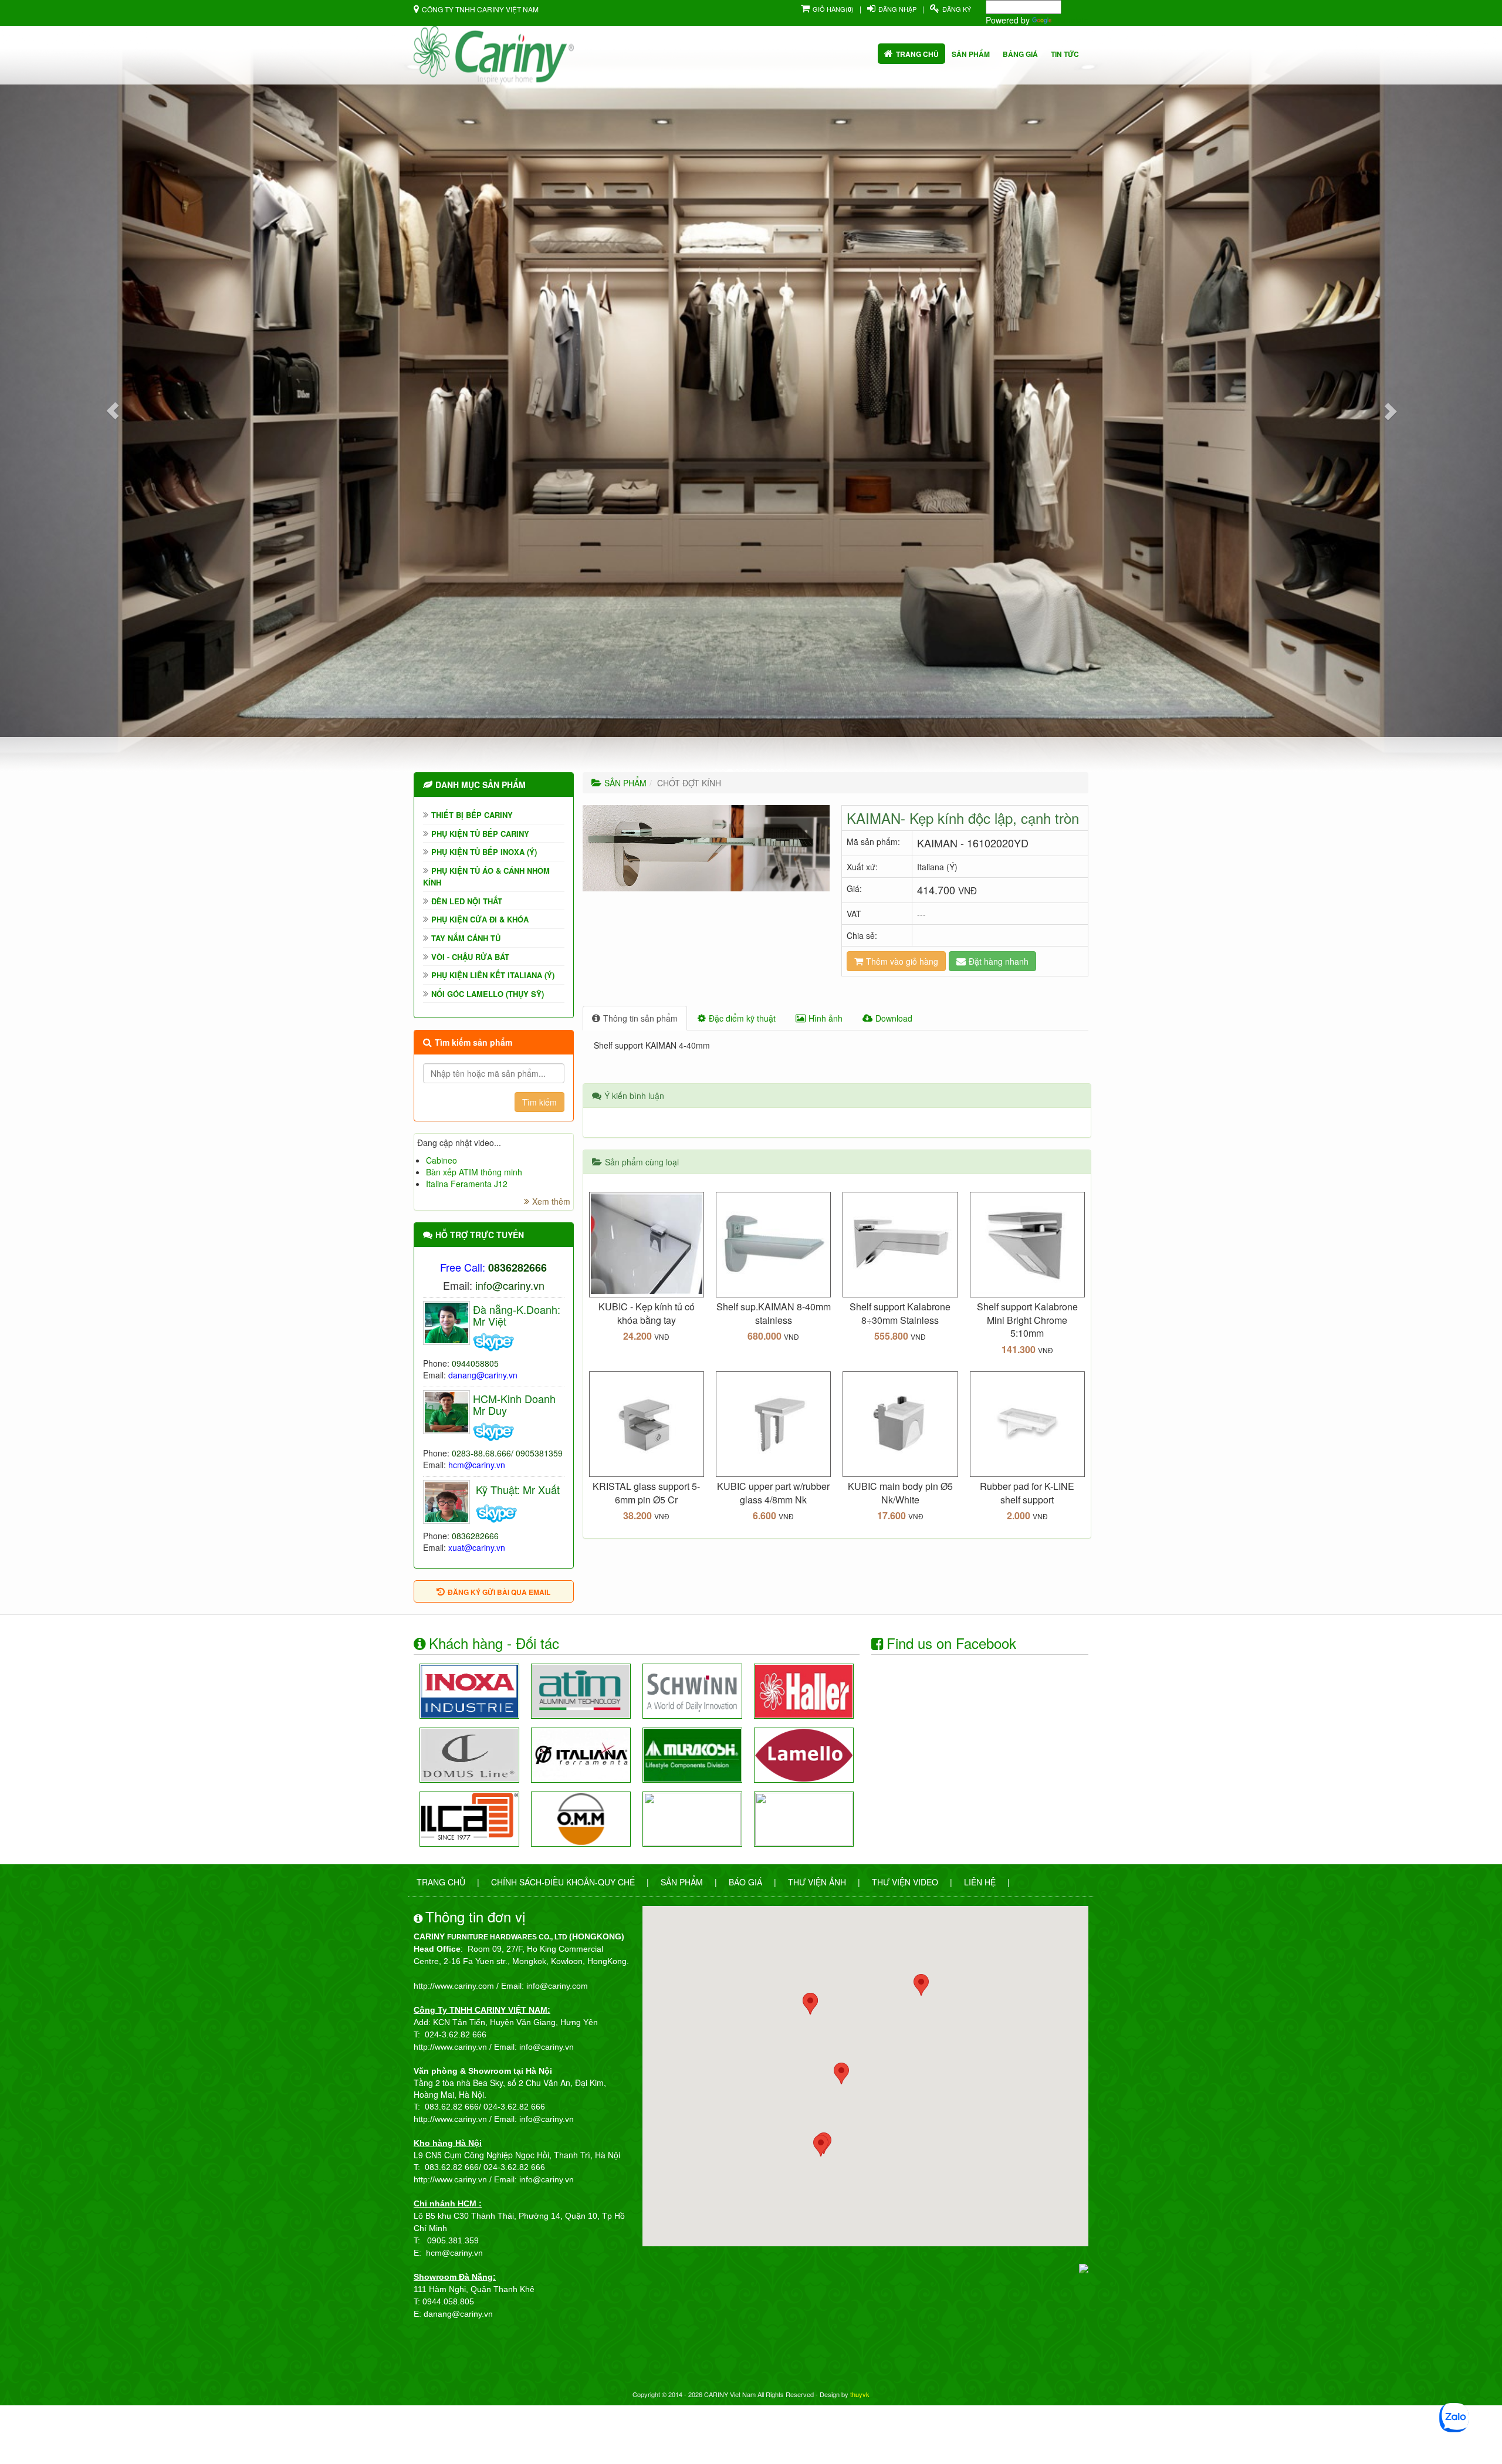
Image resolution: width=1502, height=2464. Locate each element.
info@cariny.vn (510, 1285)
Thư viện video (905, 1882)
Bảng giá (1020, 54)
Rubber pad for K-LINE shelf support (1027, 1493)
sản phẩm (971, 54)
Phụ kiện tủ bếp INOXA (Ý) (484, 852)
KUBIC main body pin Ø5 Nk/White (900, 1493)
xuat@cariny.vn (477, 1547)
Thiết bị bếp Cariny (472, 815)
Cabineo (442, 1160)
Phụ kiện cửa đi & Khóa (480, 919)
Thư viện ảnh (817, 1882)
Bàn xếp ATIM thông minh (474, 1172)
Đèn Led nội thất (467, 901)
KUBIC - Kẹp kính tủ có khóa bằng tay (647, 1313)
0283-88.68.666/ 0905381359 (507, 1453)
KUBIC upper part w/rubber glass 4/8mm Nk (773, 1493)
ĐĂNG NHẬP (897, 9)
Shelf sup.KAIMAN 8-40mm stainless (774, 1313)
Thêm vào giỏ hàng (902, 961)
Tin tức (1065, 54)
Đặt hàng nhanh (999, 961)
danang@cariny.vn (483, 1375)
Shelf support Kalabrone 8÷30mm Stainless (900, 1313)
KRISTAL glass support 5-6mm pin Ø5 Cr (646, 1493)
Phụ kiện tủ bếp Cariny (480, 834)
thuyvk (860, 2394)
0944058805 (475, 1363)
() (833, 9)
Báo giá (745, 1882)
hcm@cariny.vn (477, 1465)
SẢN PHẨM (625, 783)
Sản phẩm (682, 1882)
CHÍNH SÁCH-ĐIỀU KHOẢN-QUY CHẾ (563, 1882)
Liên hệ (980, 1882)
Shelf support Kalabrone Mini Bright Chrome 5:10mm (1027, 1320)
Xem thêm (551, 1201)
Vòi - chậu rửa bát (470, 957)
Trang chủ (917, 54)
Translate (1071, 20)
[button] (113, 411)
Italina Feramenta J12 (467, 1184)
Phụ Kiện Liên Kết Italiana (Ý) (493, 975)
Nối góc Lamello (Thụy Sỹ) (488, 994)
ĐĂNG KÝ (957, 9)
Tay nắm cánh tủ (466, 938)
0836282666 (475, 1536)
